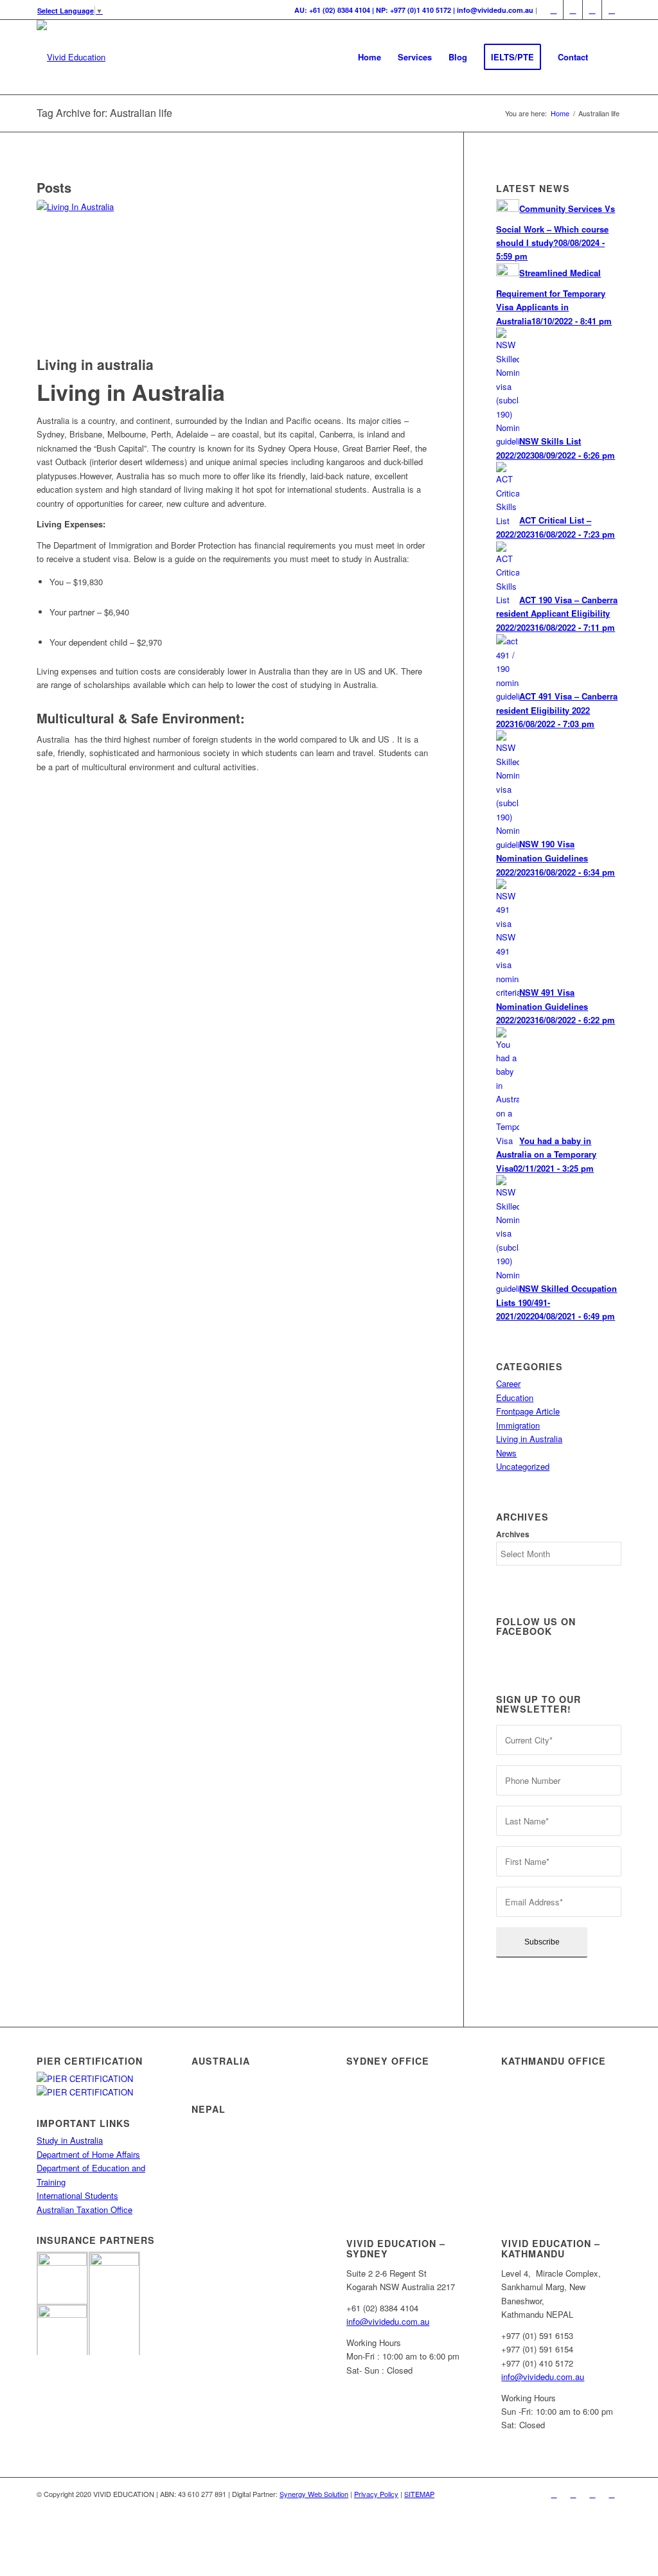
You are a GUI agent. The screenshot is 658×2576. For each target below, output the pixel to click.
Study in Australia (70, 2140)
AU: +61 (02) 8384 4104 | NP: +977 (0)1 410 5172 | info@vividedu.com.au (414, 10)
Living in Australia (529, 1439)
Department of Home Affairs (88, 2154)
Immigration (518, 1425)
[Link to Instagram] (592, 10)
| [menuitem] (416, 10)
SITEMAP (419, 2494)
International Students (77, 2195)
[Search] (609, 57)
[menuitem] (369, 57)
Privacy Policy (376, 2494)
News (506, 1453)
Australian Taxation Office (84, 2210)
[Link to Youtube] (612, 10)
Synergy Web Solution (314, 2494)
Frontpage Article (528, 1411)
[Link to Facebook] (554, 10)
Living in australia (95, 364)
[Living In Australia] (234, 275)
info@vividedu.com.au (388, 2321)
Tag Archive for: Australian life (104, 113)
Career (508, 1383)
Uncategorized (523, 1466)
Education (515, 1398)
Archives (513, 1534)
